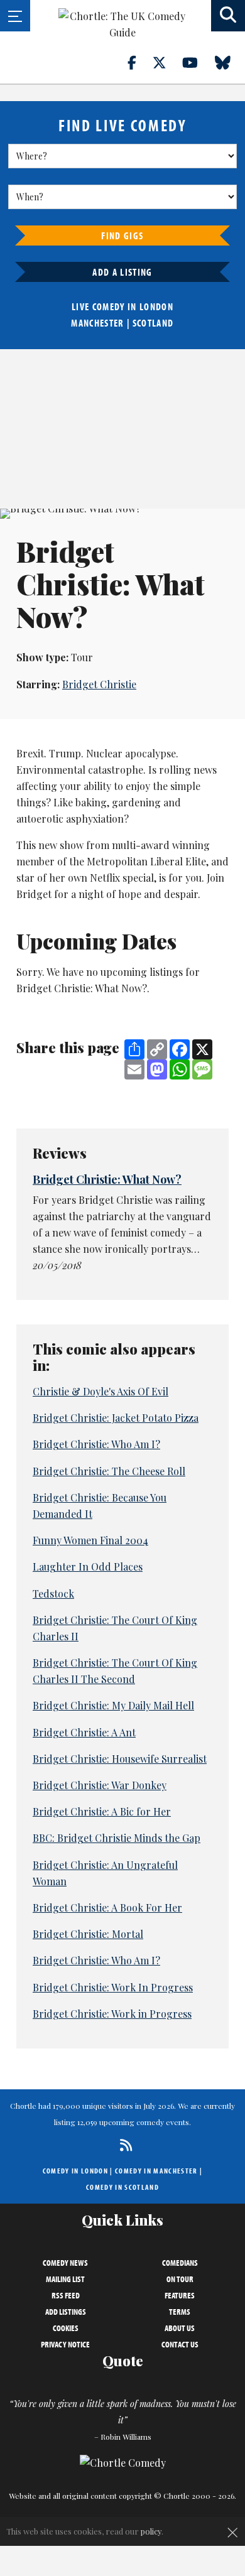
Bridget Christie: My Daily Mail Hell (113, 1705)
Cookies (66, 2328)
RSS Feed (66, 2295)
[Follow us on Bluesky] (230, 62)
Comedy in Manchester (156, 2171)
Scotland (153, 323)
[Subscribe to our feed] (123, 2145)
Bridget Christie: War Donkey (100, 1785)
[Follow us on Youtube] (197, 62)
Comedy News (65, 2263)
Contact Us (180, 2344)
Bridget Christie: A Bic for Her (102, 1811)
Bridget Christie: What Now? (107, 1179)
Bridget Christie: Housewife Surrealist (120, 1759)
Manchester (97, 323)
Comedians (180, 2263)
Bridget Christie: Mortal (88, 1934)
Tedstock (53, 1594)
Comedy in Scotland (122, 2187)
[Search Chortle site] (228, 16)
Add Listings (66, 2312)
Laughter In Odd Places (88, 1567)
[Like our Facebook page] (139, 62)
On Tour (180, 2279)
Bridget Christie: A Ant (84, 1732)
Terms (180, 2312)
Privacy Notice (65, 2344)
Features (180, 2295)
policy (151, 2531)
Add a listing (122, 272)
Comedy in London (75, 2171)
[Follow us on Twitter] (166, 62)
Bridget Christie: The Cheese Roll (109, 1471)
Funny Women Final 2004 (90, 1540)
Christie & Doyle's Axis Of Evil (101, 1391)
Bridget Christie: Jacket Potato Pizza (116, 1418)
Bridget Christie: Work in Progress (112, 2014)
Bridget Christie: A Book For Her (107, 1908)
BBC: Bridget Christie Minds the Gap (117, 1838)
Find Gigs (122, 235)
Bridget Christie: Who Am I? (96, 1444)
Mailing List (65, 2279)
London (156, 306)
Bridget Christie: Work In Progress (113, 1987)
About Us (180, 2328)
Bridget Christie (99, 684)
